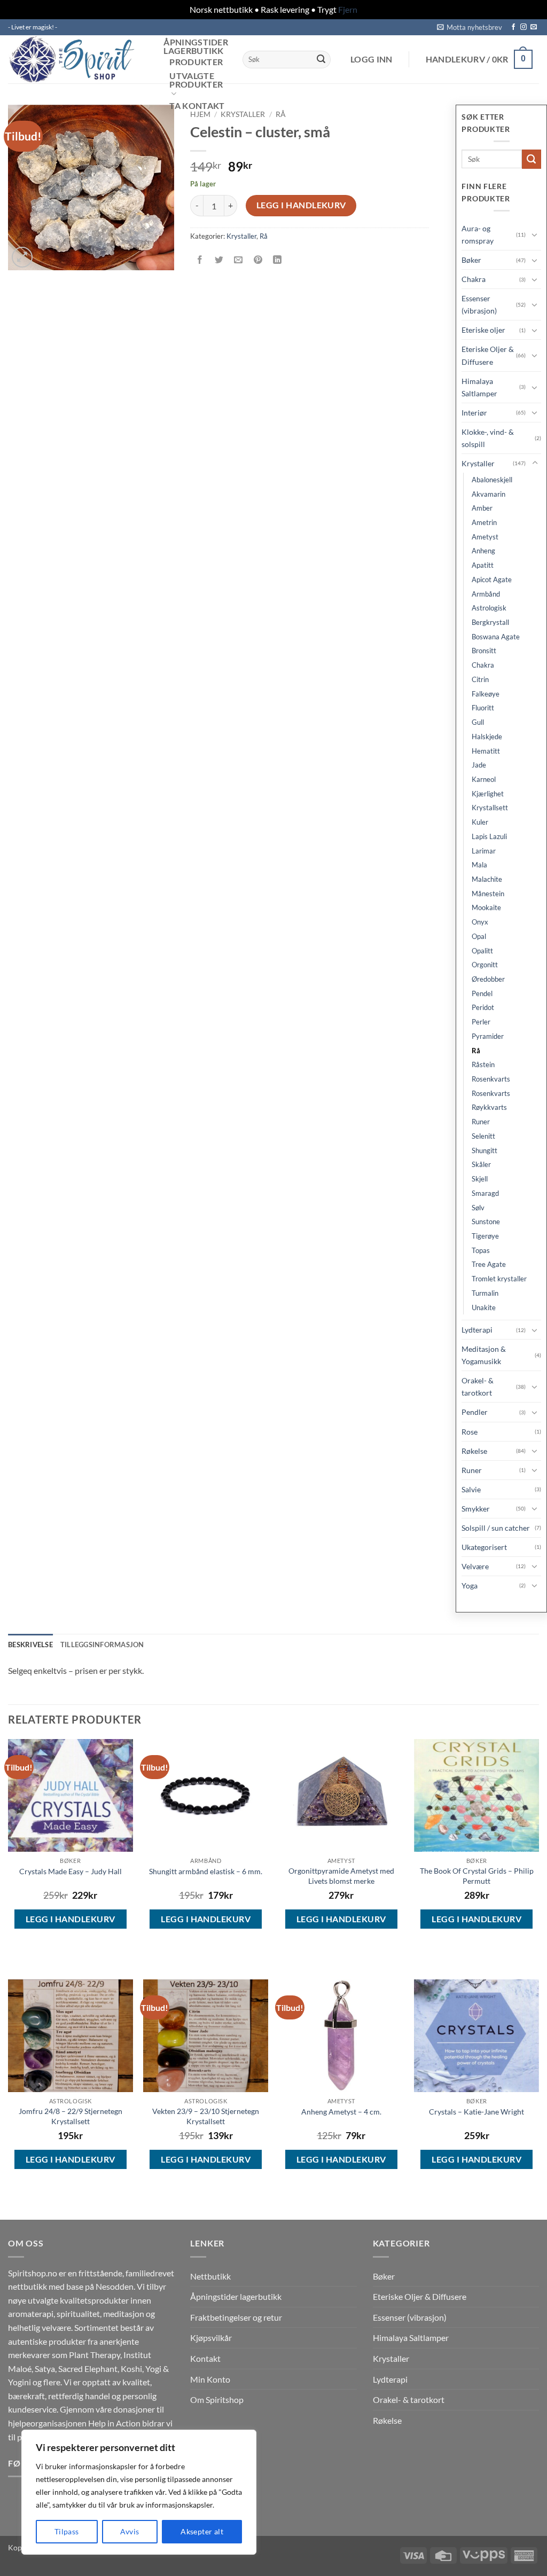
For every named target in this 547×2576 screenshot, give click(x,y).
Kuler (480, 822)
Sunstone (486, 1222)
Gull (478, 722)
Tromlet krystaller (499, 1279)
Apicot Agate (492, 580)
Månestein (488, 894)
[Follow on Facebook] (513, 27)
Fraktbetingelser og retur (236, 2317)
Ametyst (485, 537)
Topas (481, 1250)
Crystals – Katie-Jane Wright (476, 2112)
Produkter (196, 62)
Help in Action (114, 2423)
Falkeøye (486, 694)
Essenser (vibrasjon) (479, 304)
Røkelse (474, 1451)
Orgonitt (485, 965)
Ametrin (484, 522)
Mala (479, 865)
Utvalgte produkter (196, 80)
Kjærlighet (488, 794)
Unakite (484, 1307)
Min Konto (210, 2379)
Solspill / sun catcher (496, 1528)
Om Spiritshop (217, 2399)
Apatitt (483, 565)
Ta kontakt (197, 106)
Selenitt (483, 1136)
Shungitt (485, 1150)
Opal (479, 936)
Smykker (476, 1509)
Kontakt (205, 2358)
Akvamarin (489, 494)
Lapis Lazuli (489, 836)
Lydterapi (477, 1330)
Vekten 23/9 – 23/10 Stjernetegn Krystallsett (206, 2116)
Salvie (471, 1489)
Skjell (480, 1179)
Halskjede (487, 737)
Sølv (478, 1208)
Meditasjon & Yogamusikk (484, 1355)
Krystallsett (490, 808)
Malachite (487, 879)
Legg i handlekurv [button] (71, 1919)
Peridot (483, 1007)
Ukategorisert (484, 1547)
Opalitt (482, 951)
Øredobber (488, 979)
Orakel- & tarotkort (478, 1387)
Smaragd (485, 1193)
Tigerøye (485, 1236)
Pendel (482, 993)
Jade (479, 765)
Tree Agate (489, 1264)
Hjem (200, 114)
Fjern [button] (348, 9)
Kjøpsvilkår (211, 2338)
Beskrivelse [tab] (30, 1645)
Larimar (484, 851)
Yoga (470, 1585)
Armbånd (486, 594)
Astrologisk (489, 608)
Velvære (475, 1566)
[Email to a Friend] (239, 260)
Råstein (483, 1064)
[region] (139, 2492)
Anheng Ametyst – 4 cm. (341, 2112)
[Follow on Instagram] (523, 27)
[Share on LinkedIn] (277, 260)
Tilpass (67, 2531)
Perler (481, 1022)
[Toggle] (535, 234)
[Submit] (321, 59)
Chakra (474, 279)
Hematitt (486, 751)
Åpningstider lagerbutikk (196, 46)
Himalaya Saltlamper (479, 387)
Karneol (484, 779)
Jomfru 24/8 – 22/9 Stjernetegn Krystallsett (71, 2116)
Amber (482, 508)
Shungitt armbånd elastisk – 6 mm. (206, 1871)
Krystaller (243, 114)
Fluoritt (483, 708)
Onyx (480, 922)
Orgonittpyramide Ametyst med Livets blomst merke (341, 1876)
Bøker (471, 260)
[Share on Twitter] (219, 260)
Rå (281, 114)
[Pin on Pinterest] (258, 260)
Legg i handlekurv (301, 205)
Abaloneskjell (492, 480)
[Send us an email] (534, 27)
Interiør (474, 413)
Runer (481, 1122)
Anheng (483, 551)
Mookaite (486, 907)
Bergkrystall (490, 622)
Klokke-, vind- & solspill (488, 438)
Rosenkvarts (491, 1079)
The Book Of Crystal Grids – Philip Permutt (477, 1876)
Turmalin (485, 1293)
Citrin (480, 679)
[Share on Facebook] (200, 260)
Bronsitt (484, 651)
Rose (470, 1432)
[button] (470, 27)
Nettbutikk (210, 2276)
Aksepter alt (202, 2531)
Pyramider (488, 1036)
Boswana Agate (496, 637)
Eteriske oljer (483, 330)
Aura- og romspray (478, 234)
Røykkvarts (489, 1107)
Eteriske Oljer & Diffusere (488, 355)
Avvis (130, 2531)
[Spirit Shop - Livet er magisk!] (75, 59)
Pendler (475, 1412)
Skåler (481, 1164)
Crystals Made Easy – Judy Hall (71, 1871)
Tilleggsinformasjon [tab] (102, 1645)
